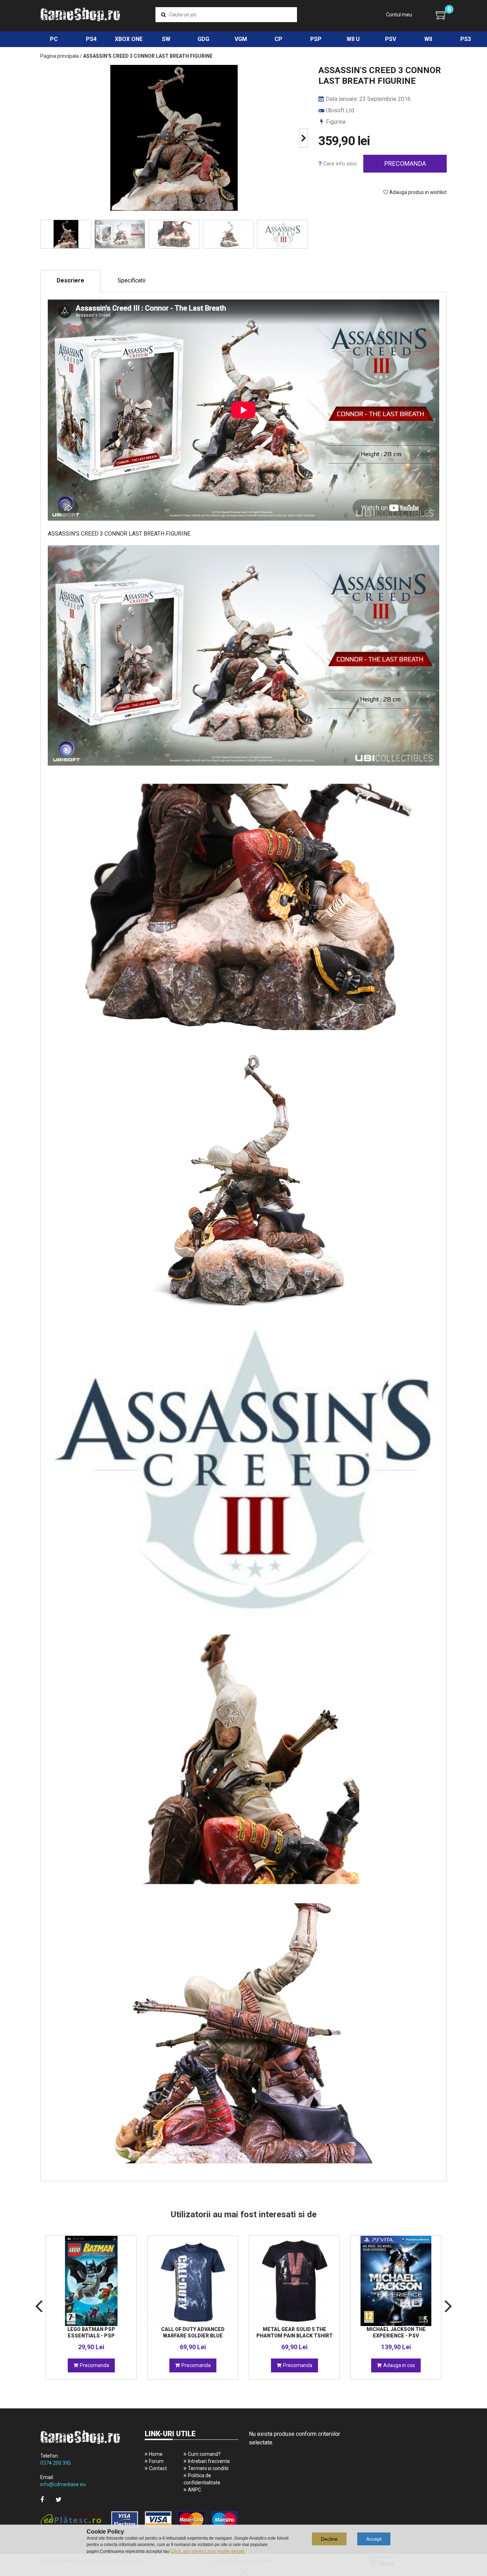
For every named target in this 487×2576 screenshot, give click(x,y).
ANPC (194, 2490)
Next (304, 138)
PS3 (466, 39)
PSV (391, 39)
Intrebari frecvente (209, 2461)
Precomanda (405, 163)
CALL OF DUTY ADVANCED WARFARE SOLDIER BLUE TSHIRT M (193, 2336)
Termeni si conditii (208, 2468)
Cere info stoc (340, 164)
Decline (329, 2539)
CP (278, 39)
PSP (316, 39)
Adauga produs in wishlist (417, 192)
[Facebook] (42, 2500)
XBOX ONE (129, 39)
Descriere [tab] (70, 280)
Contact (158, 2468)
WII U (353, 39)
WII (428, 39)
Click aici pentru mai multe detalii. (208, 2551)
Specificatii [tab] (132, 280)
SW (166, 39)
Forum (156, 2461)
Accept (374, 2539)
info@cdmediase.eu (63, 2484)
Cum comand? (204, 2454)
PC (54, 39)
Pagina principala (60, 56)
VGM (241, 39)
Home (156, 2454)
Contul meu (399, 15)
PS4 (91, 39)
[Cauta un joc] (163, 15)
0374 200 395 (56, 2463)
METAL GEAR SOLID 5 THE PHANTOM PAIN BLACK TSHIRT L (294, 2336)
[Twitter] (59, 2500)
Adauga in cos (399, 2365)
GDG (203, 39)
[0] (441, 15)
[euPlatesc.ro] (139, 2520)
